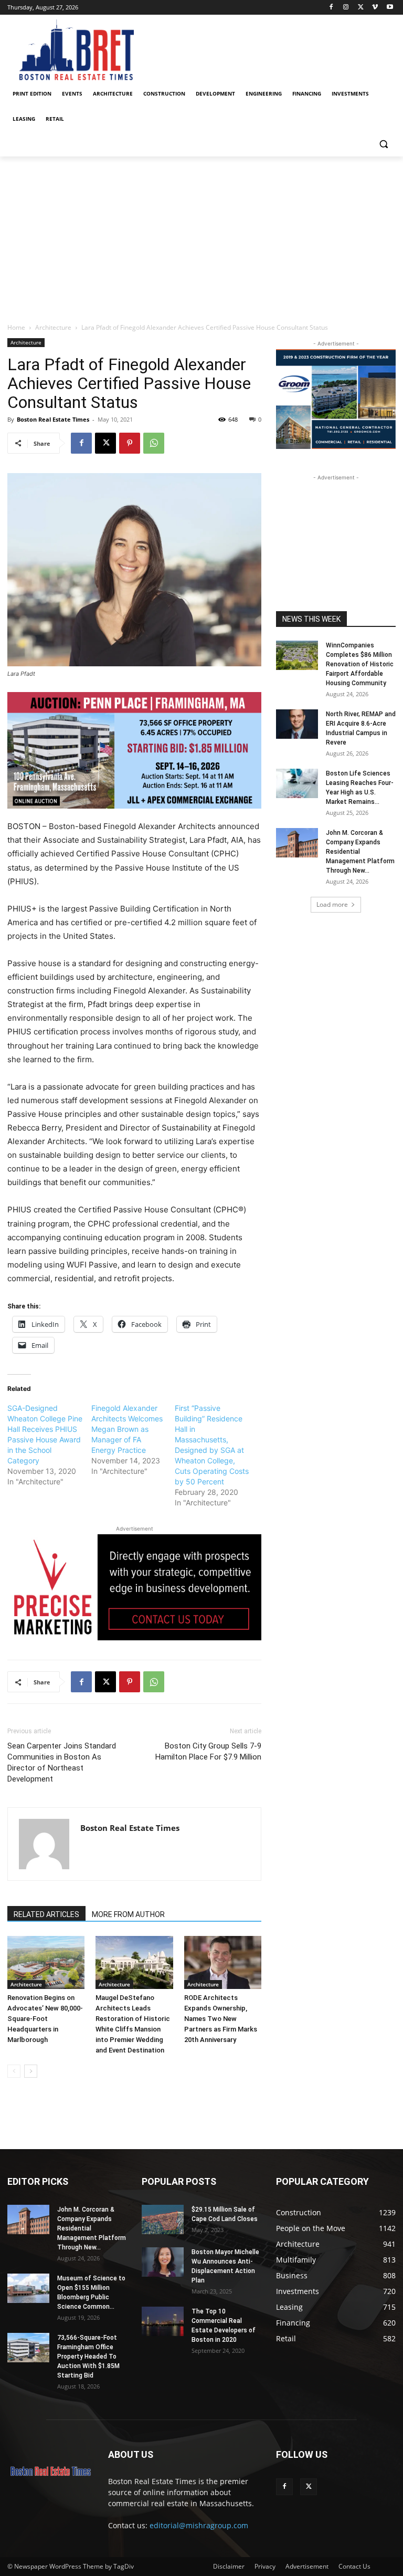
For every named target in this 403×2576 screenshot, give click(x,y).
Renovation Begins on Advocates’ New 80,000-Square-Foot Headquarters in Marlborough (45, 2019)
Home (16, 327)
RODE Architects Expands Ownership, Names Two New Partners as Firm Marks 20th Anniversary (221, 2019)
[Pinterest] (130, 443)
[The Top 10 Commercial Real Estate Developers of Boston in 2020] (163, 2321)
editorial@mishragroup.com (199, 2525)
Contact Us (354, 2566)
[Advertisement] (201, 235)
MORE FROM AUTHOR (128, 1914)
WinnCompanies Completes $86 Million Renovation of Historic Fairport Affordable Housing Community (360, 664)
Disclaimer (229, 2566)
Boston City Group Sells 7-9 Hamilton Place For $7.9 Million (208, 1751)
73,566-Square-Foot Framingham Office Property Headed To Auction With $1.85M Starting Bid (88, 2357)
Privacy (265, 2566)
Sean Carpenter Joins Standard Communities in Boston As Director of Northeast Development (62, 1762)
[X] (361, 8)
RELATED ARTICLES (46, 1914)
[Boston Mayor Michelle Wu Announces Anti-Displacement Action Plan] (163, 2262)
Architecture (53, 327)
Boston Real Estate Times (53, 419)
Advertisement (307, 2566)
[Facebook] (331, 8)
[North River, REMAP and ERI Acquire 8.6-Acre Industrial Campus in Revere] (297, 724)
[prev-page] (14, 2071)
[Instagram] (346, 8)
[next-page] (31, 2071)
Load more (332, 904)
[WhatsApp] (154, 443)
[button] (383, 144)
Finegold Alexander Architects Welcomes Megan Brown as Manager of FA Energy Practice (127, 1429)
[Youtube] (390, 8)
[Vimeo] (375, 8)
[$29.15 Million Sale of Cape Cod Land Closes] (163, 2219)
